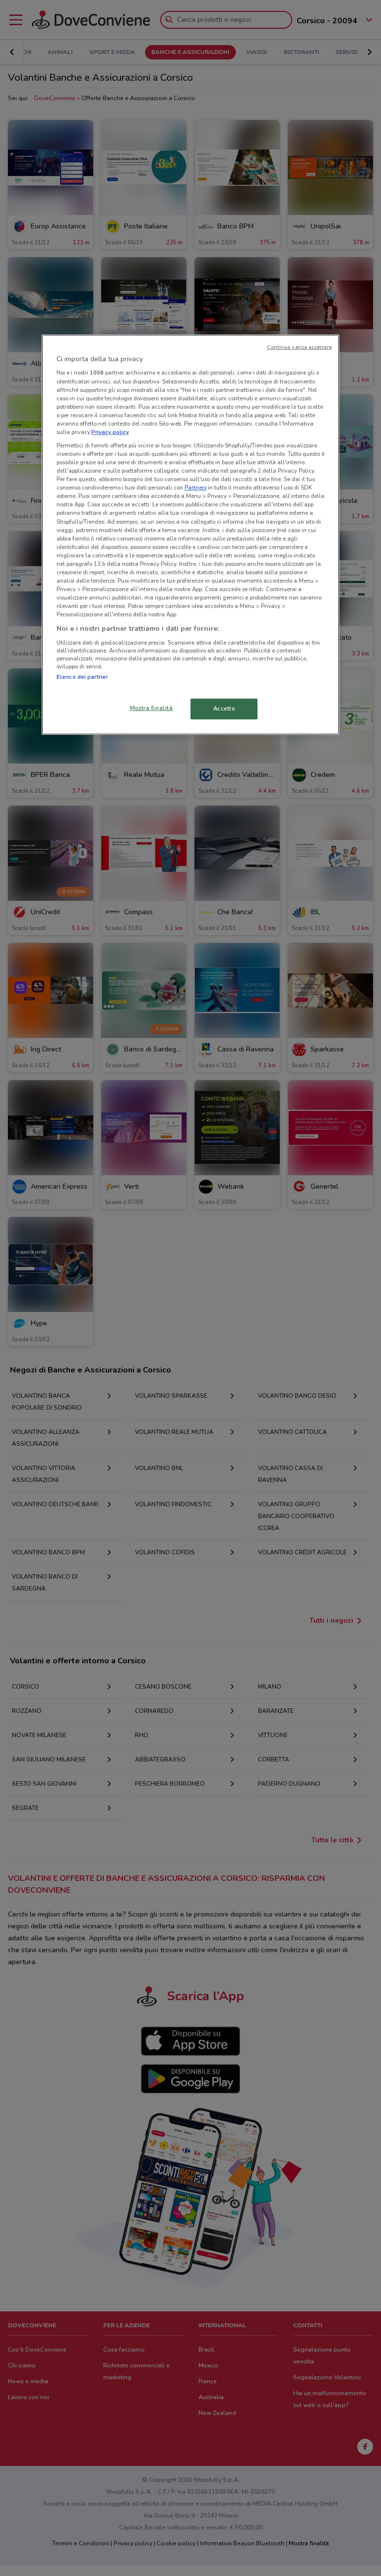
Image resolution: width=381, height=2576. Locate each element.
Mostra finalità (152, 708)
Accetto (224, 709)
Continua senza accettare (299, 347)
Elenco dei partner (82, 677)
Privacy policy (110, 432)
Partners (195, 488)
